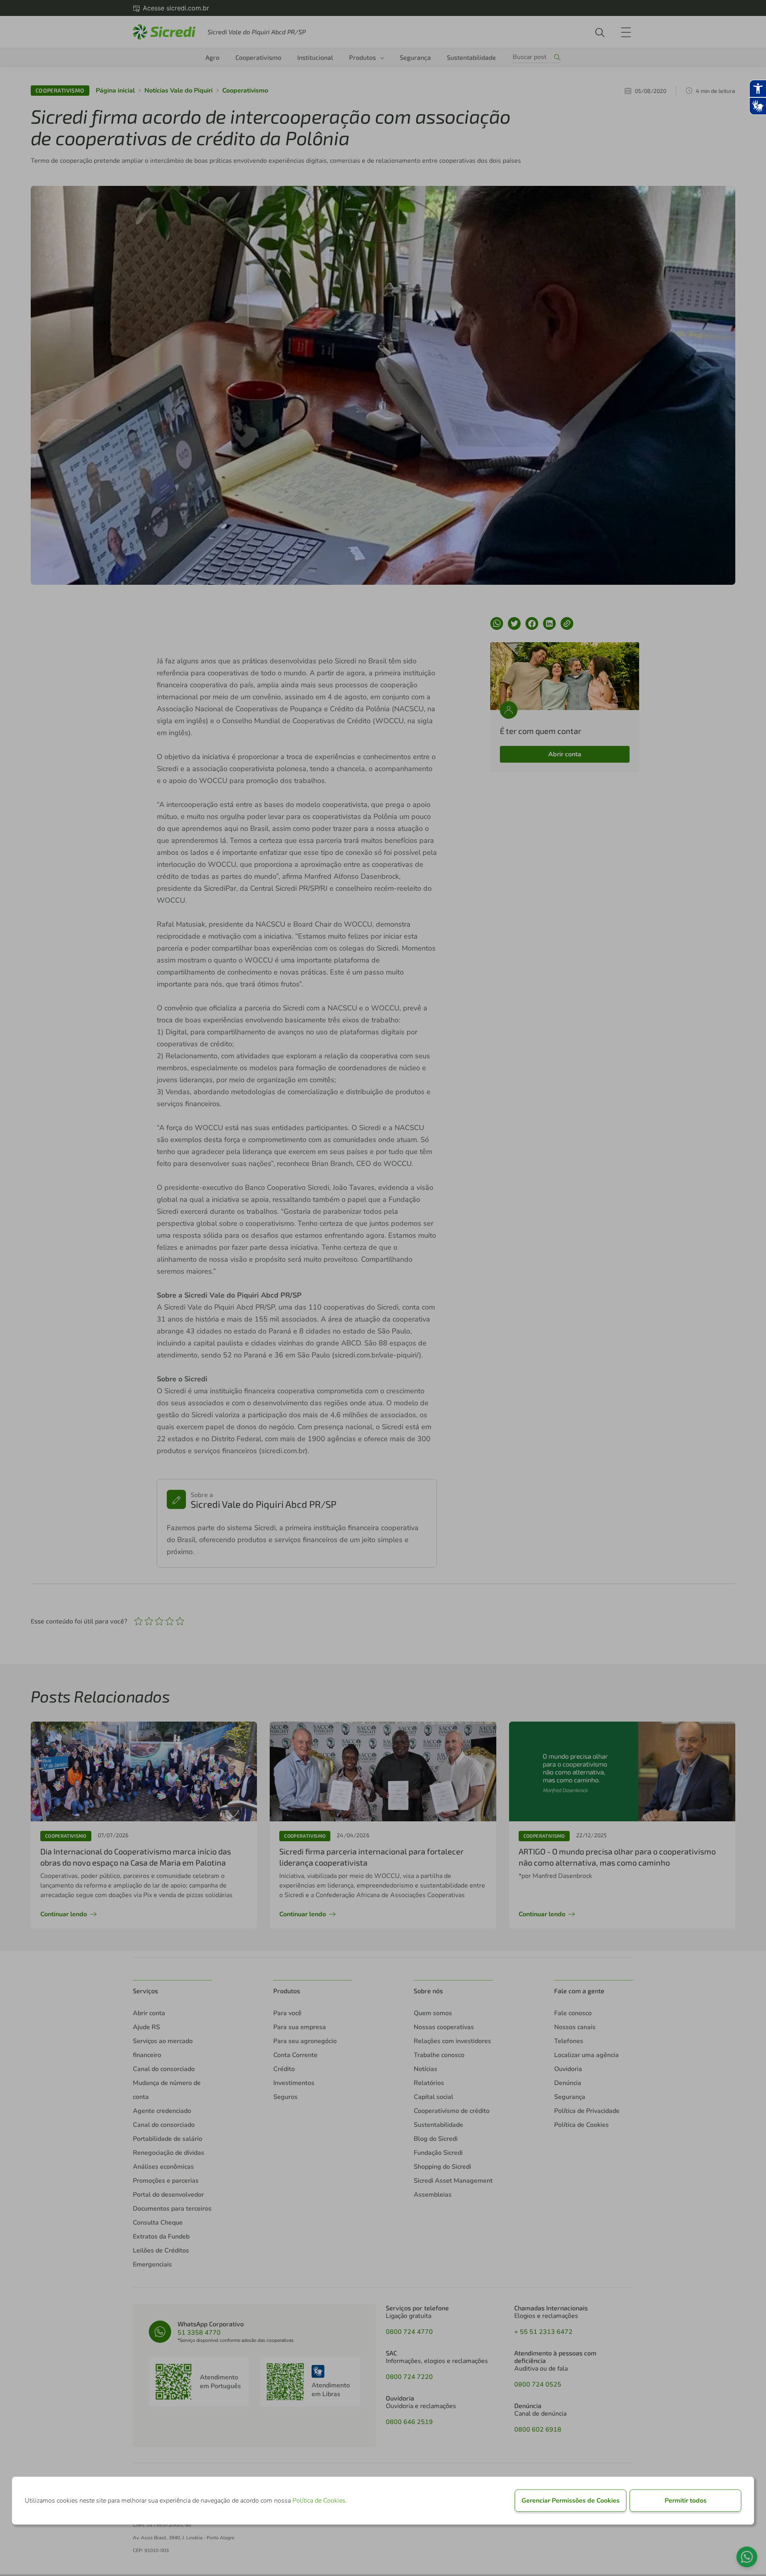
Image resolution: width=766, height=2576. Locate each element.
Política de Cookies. (320, 2501)
